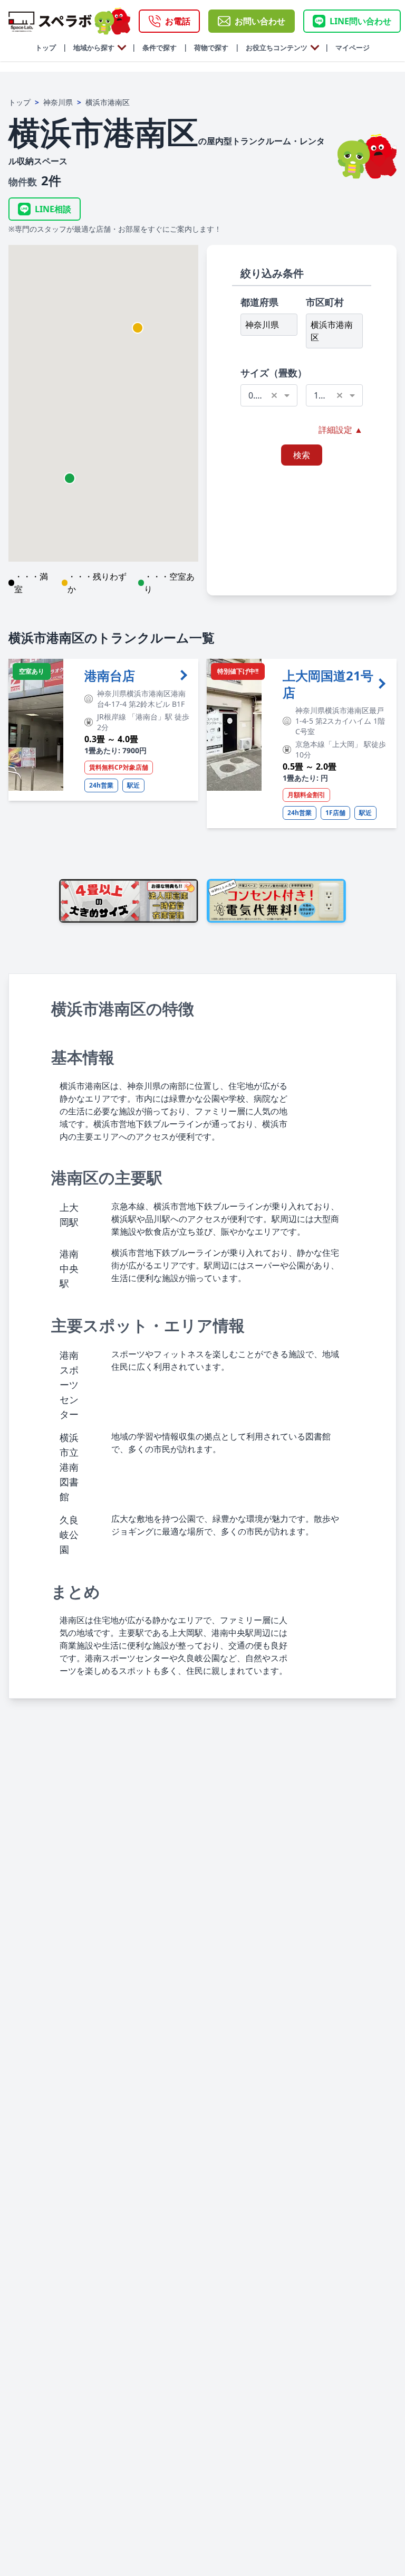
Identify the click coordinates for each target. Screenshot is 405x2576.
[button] (138, 328)
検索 (302, 455)
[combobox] (269, 395)
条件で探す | (161, 48)
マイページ (349, 48)
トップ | (51, 48)
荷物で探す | (213, 48)
